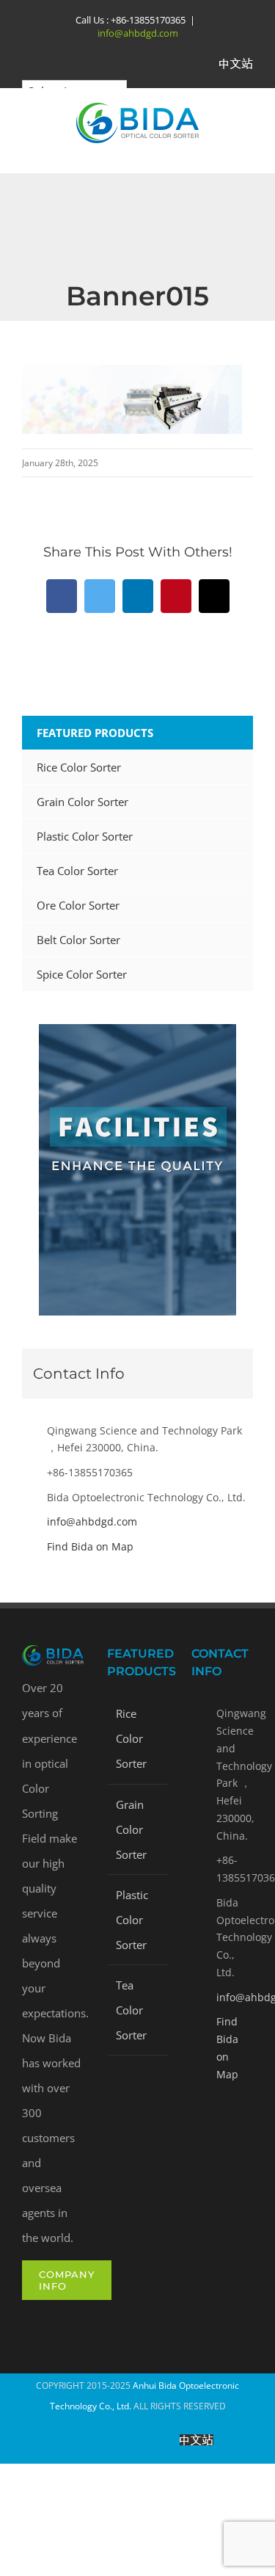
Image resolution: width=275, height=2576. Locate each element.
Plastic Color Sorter (85, 836)
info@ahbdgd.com (138, 33)
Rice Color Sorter (79, 767)
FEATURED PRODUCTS (95, 733)
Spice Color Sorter (82, 974)
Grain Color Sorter (82, 802)
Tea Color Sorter (77, 871)
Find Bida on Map (90, 1546)
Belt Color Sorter (78, 940)
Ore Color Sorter (78, 905)
